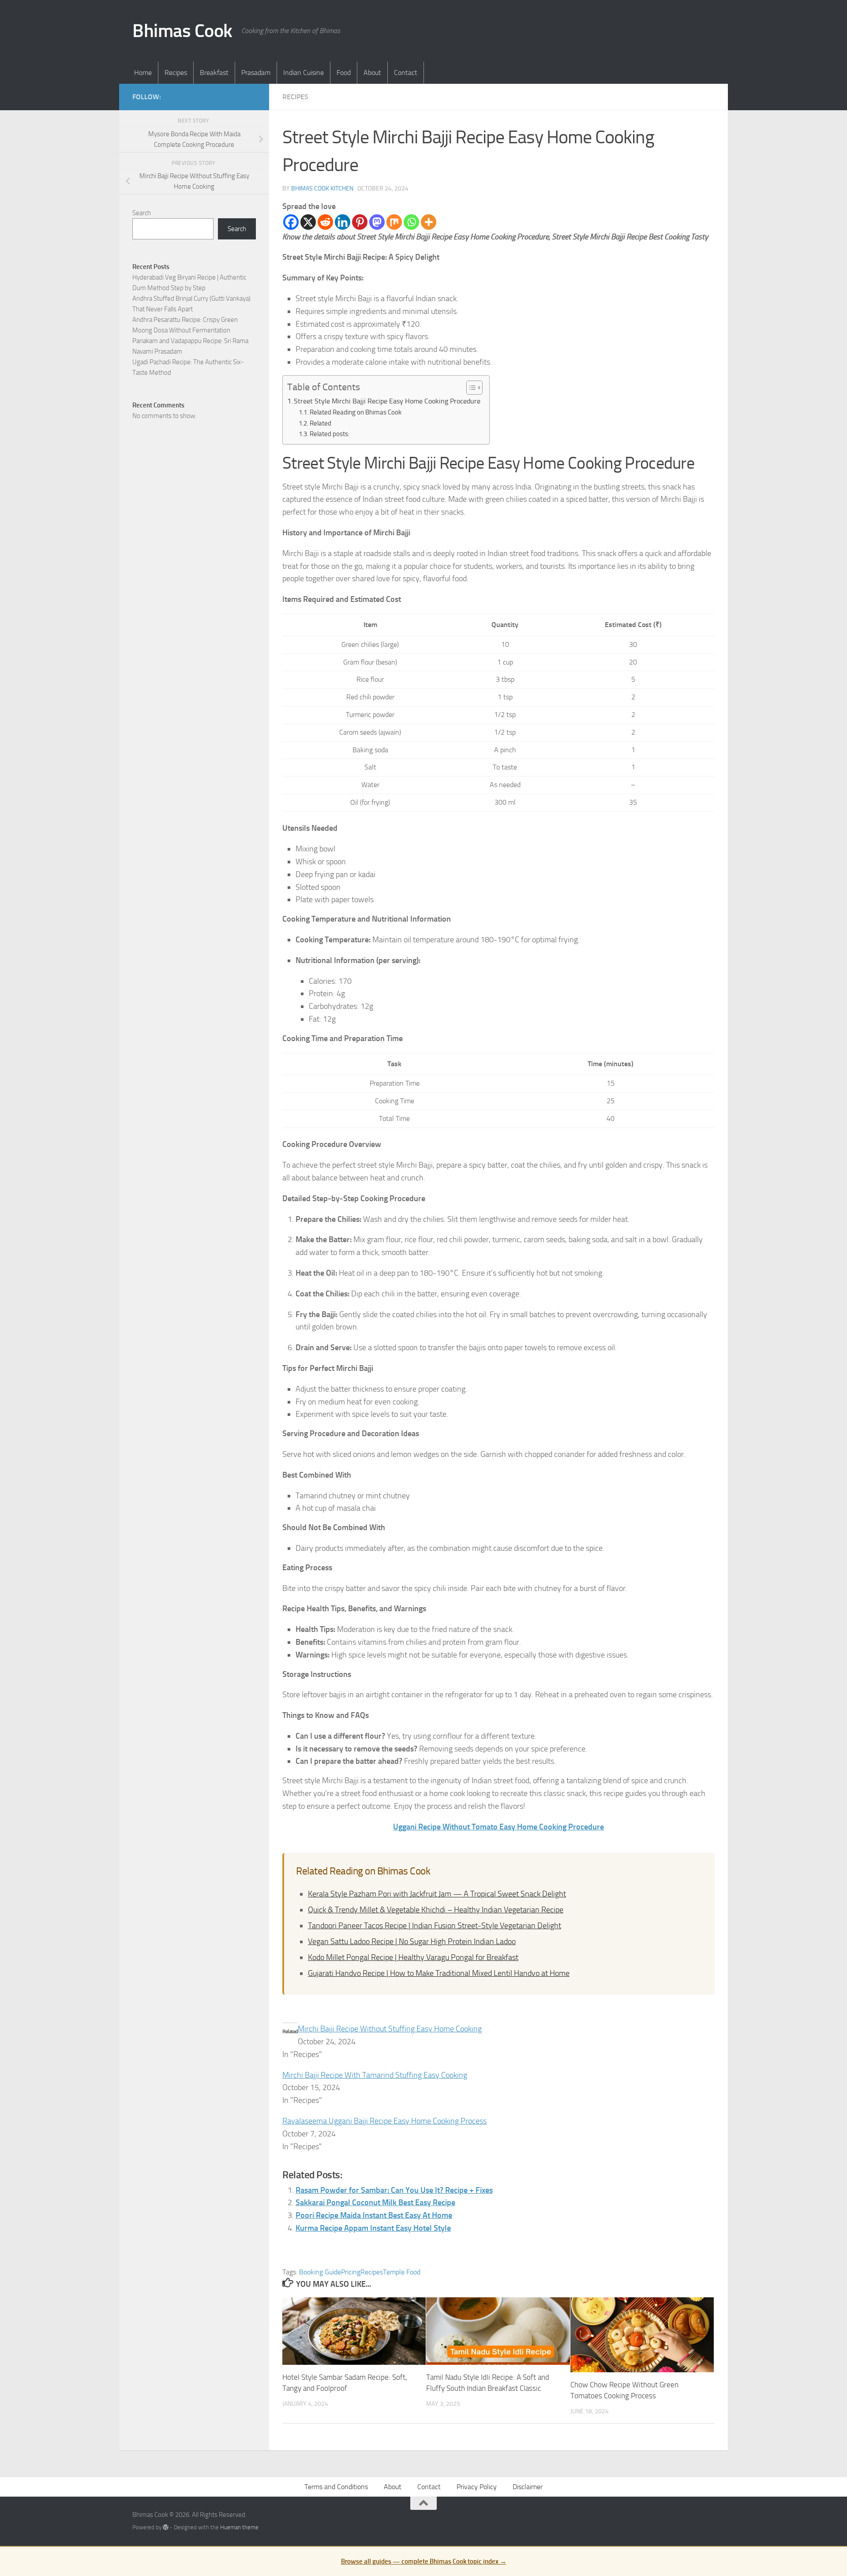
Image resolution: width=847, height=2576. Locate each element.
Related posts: (330, 434)
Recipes (176, 73)
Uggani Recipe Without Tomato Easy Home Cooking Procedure (498, 1827)
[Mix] (394, 222)
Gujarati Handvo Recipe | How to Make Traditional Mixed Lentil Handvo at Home (439, 1973)
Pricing (351, 2272)
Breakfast (214, 73)
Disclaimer (528, 2487)
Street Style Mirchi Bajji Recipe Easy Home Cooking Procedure (387, 401)
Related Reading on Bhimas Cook (356, 412)
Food (344, 73)
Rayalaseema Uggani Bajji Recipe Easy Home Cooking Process (384, 2121)
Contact (406, 73)
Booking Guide (320, 2272)
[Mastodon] (377, 222)
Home (143, 73)
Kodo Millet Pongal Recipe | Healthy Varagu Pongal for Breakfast (413, 1957)
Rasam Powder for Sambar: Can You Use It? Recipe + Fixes (394, 2190)
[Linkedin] (343, 222)
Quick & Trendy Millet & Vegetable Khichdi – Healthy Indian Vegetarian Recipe (436, 1910)
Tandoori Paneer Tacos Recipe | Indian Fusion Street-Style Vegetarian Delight (435, 1926)
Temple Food (402, 2272)
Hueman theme (239, 2527)
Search (142, 213)
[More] (429, 222)
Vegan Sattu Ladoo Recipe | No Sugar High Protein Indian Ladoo (412, 1941)
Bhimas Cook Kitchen (322, 189)
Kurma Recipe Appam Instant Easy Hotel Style (373, 2228)
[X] (308, 222)
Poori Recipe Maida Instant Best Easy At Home (374, 2215)
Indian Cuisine (304, 73)
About (372, 73)
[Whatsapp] (411, 222)
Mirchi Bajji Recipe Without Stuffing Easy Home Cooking (390, 2029)
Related (320, 423)
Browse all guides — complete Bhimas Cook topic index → (424, 2561)
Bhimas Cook (182, 31)
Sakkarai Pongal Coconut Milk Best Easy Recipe (375, 2203)
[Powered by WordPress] (166, 2527)
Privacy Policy (477, 2487)
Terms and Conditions (336, 2487)
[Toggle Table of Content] (470, 388)
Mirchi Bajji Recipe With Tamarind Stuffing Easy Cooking (375, 2075)
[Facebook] (291, 222)
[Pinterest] (360, 222)
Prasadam (256, 73)
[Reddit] (325, 222)
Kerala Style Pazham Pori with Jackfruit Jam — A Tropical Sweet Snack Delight (437, 1894)
